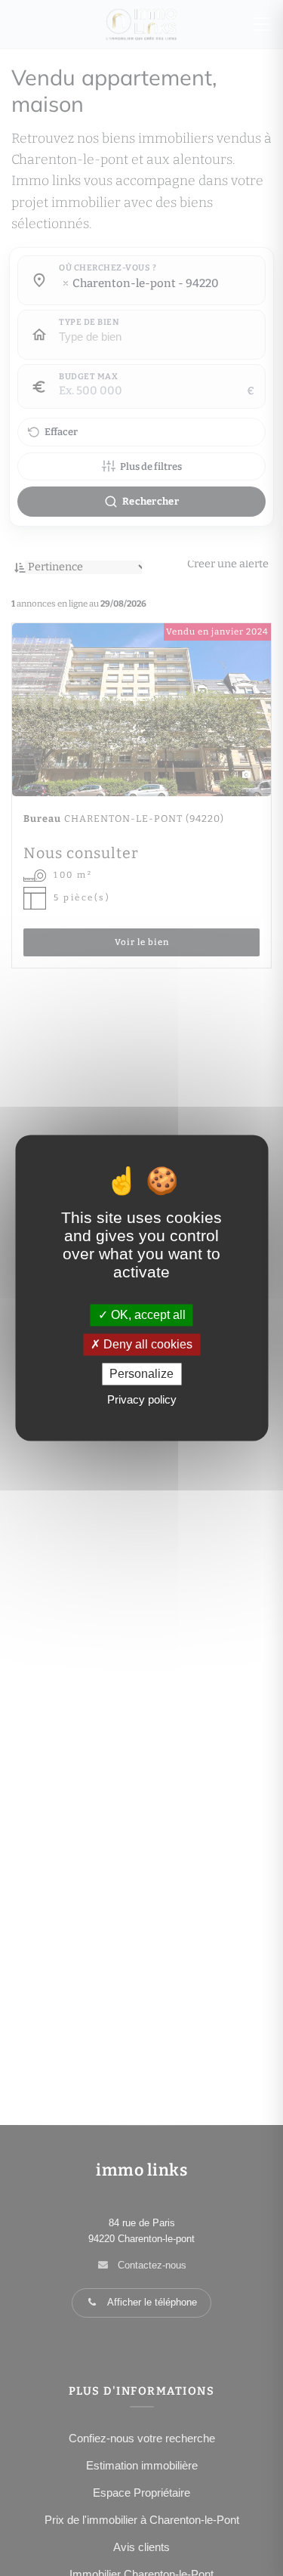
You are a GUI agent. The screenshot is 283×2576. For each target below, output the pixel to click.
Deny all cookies (146, 1344)
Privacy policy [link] (142, 1400)
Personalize (141, 1374)
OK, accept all (147, 1315)
